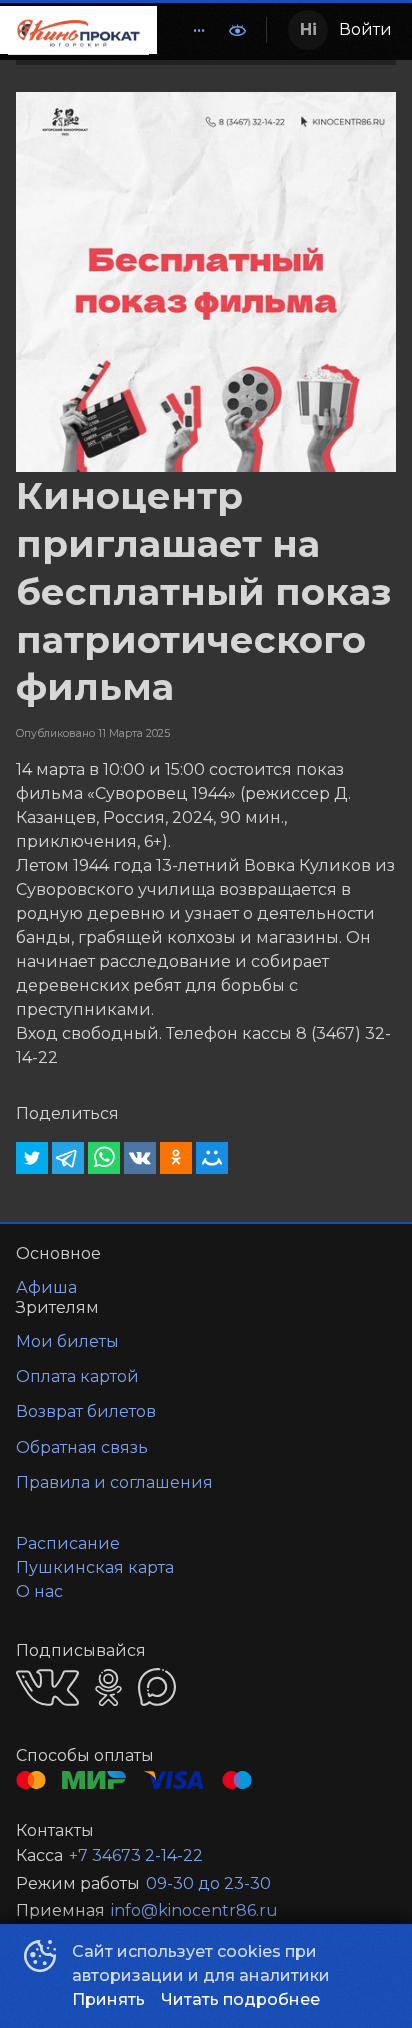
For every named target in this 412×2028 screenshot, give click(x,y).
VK (47, 1687)
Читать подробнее (240, 1999)
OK (108, 1687)
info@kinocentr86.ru (194, 1910)
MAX (157, 1687)
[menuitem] (199, 30)
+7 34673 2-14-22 (136, 1855)
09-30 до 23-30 (208, 1883)
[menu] (187, 30)
